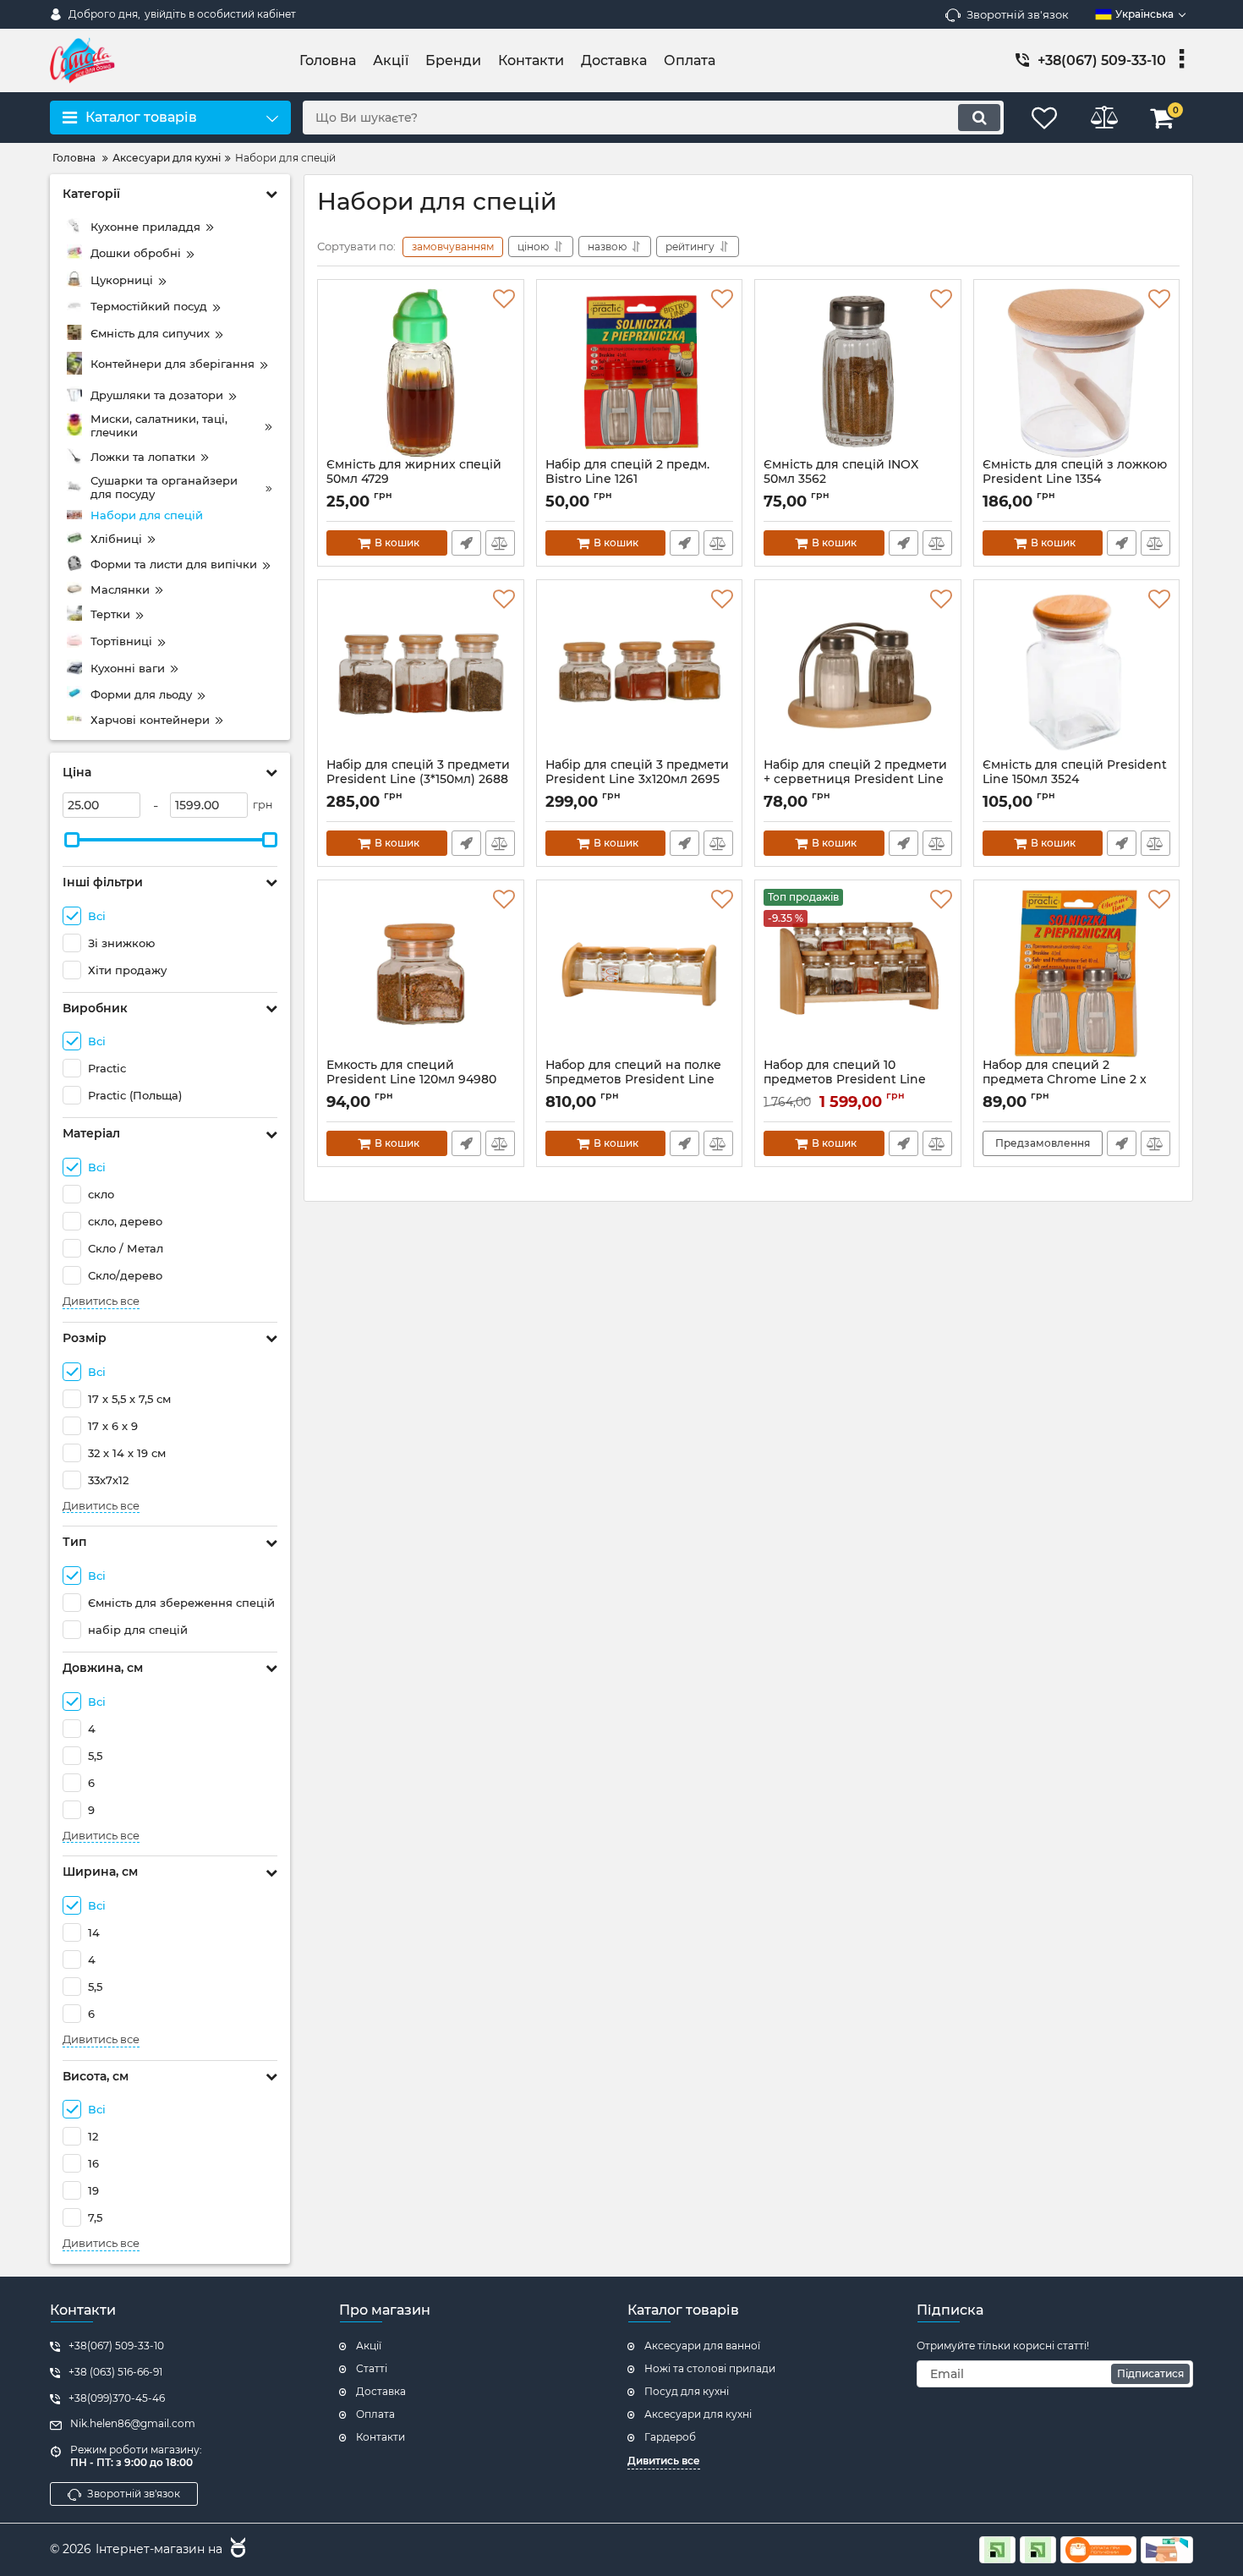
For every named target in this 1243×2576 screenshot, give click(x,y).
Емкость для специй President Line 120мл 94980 (411, 1080)
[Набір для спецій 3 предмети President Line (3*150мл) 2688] (421, 673)
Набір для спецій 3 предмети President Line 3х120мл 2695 (637, 780)
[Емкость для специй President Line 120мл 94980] (421, 973)
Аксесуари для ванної (702, 2346)
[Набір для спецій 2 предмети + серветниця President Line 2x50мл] (858, 673)
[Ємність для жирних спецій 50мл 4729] (421, 373)
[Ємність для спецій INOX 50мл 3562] (858, 373)
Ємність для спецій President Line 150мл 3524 (1075, 780)
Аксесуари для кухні (698, 2414)
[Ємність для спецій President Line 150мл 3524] (1077, 673)
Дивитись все (101, 1301)
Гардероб (670, 2437)
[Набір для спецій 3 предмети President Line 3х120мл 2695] (640, 673)
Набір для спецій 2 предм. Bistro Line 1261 (627, 480)
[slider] (72, 840)
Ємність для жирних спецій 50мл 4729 (414, 480)
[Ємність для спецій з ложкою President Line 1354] (1077, 373)
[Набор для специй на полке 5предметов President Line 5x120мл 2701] (640, 973)
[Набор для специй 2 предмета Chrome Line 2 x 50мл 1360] (1077, 973)
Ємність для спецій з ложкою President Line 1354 (1075, 480)
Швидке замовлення (466, 543)
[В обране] (504, 299)
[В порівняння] (500, 543)
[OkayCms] (236, 2550)
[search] (979, 118)
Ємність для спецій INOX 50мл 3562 (841, 480)
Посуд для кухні (687, 2391)
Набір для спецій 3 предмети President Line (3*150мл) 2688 (418, 780)
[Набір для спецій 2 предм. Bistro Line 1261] (640, 373)
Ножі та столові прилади (710, 2368)
